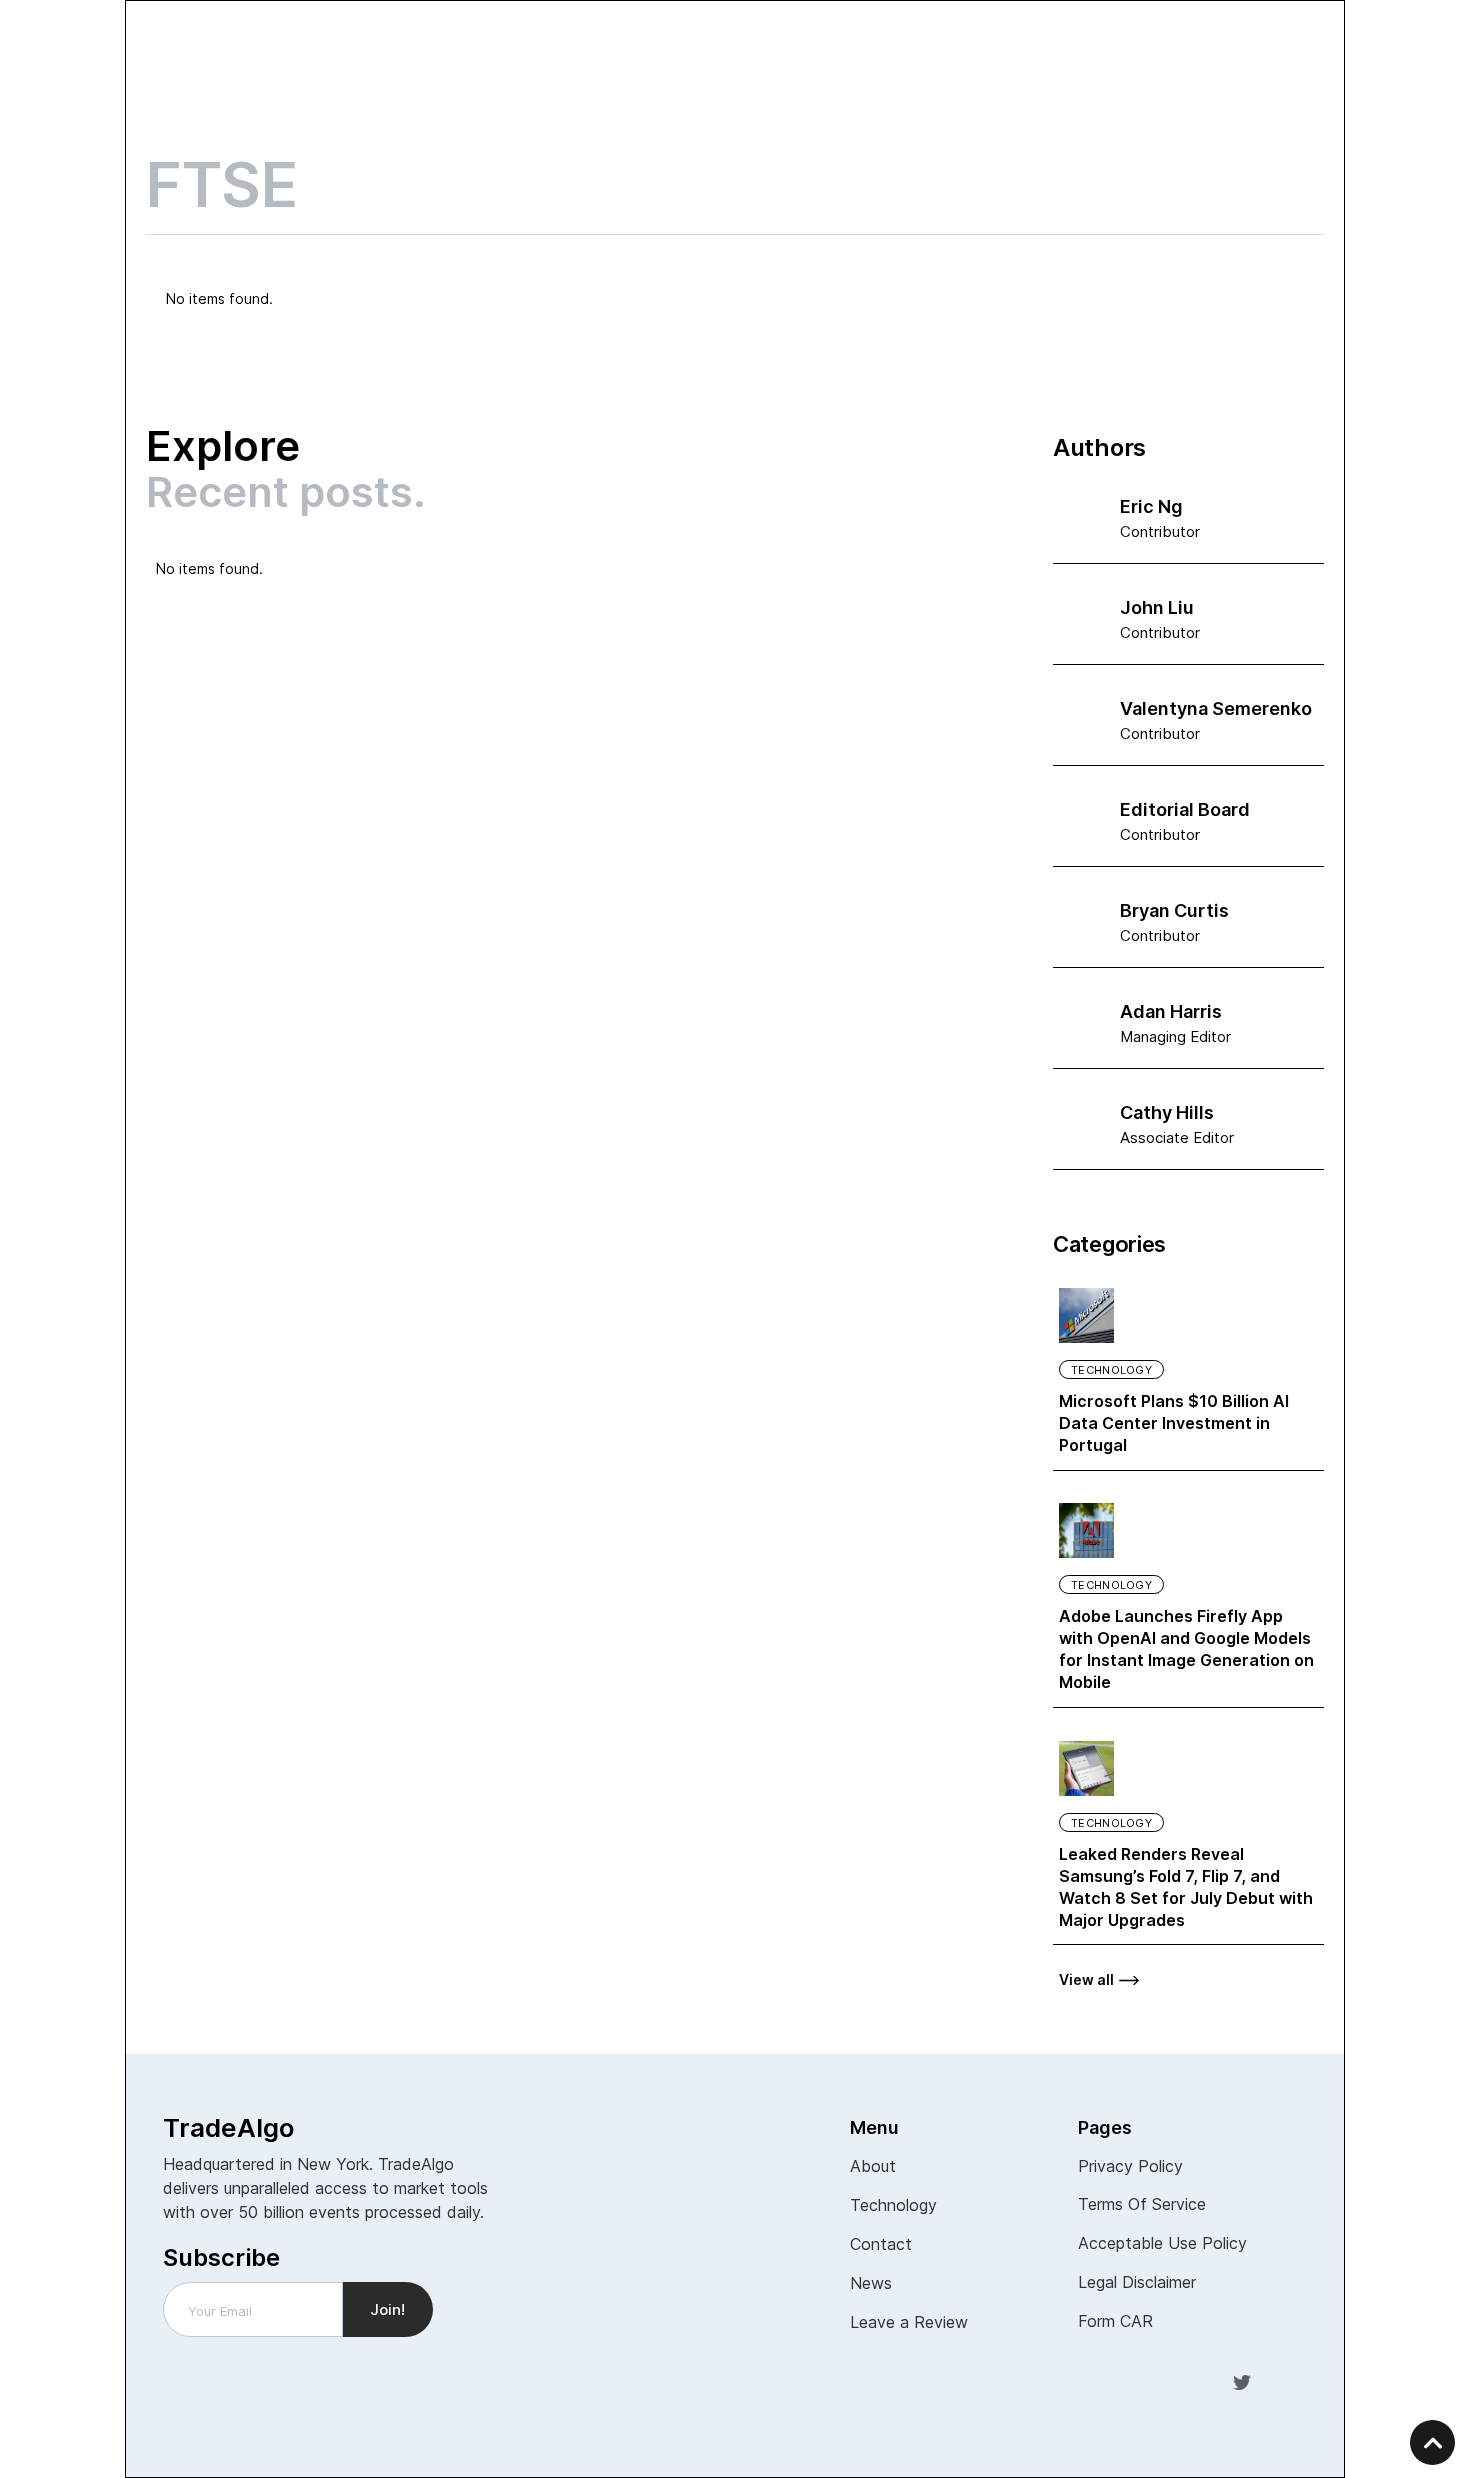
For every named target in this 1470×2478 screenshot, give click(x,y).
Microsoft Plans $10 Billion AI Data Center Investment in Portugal (1174, 1423)
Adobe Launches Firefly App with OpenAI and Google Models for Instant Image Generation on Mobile (1186, 1649)
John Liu (1157, 607)
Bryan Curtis (1174, 910)
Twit (1242, 2381)
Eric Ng (1151, 506)
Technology (1111, 1370)
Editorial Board (1185, 809)
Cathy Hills (1167, 1112)
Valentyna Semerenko (1216, 708)
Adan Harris (1171, 1011)
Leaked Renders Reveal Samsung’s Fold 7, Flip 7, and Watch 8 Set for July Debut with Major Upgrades (1186, 1887)
